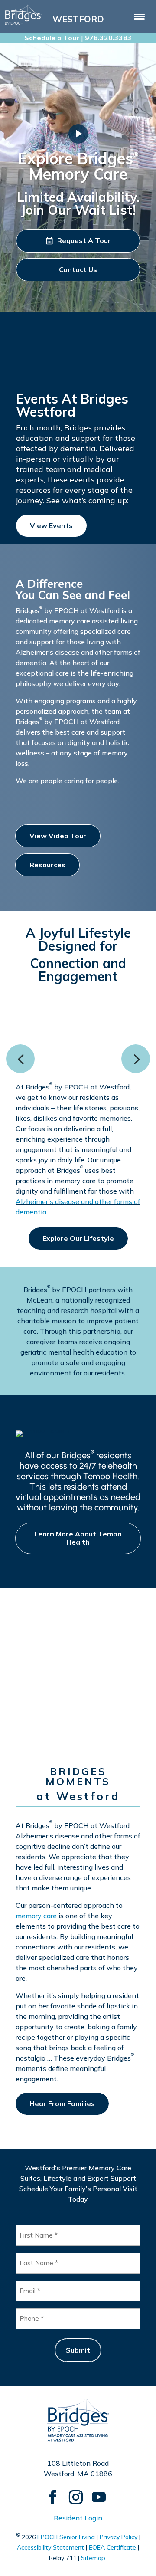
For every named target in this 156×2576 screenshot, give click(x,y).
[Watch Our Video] (78, 134)
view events (51, 525)
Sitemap (93, 2558)
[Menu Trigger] (139, 16)
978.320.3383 (108, 38)
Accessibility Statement (50, 2547)
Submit (78, 2350)
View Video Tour (58, 836)
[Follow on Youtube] (95, 2493)
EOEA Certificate (112, 2547)
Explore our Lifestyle (78, 1238)
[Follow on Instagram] (72, 2493)
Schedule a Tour (52, 38)
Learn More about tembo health (78, 1538)
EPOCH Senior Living (66, 2537)
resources (47, 865)
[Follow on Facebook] (49, 2493)
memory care (36, 1916)
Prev (20, 1059)
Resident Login (78, 2518)
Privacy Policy (119, 2537)
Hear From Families (62, 2103)
